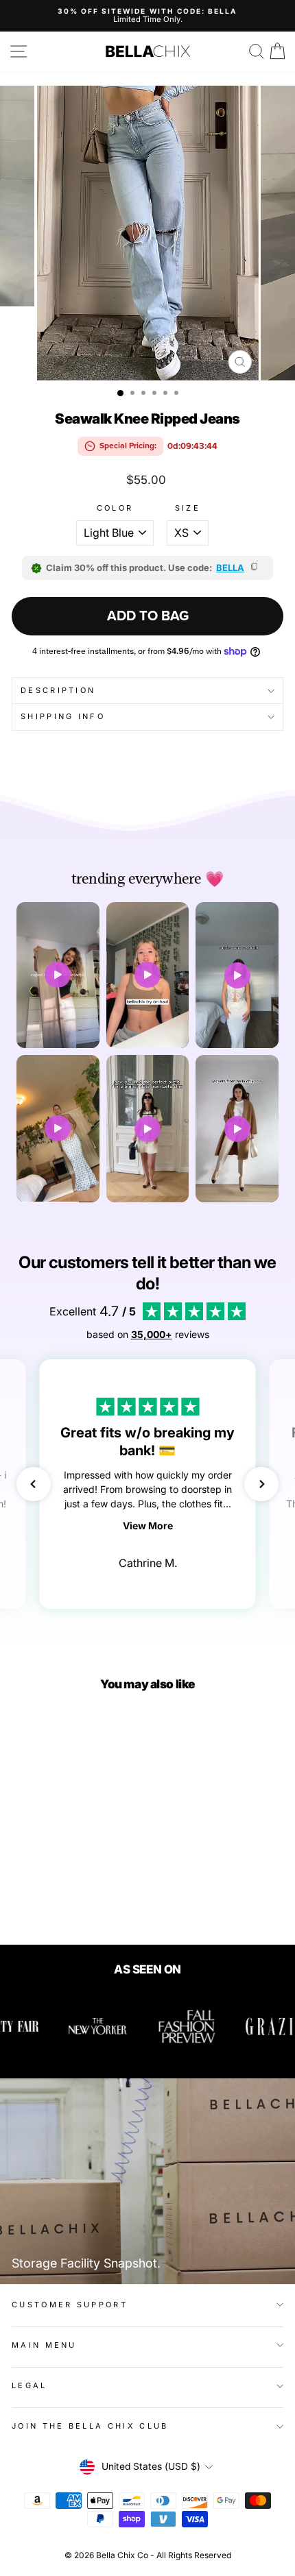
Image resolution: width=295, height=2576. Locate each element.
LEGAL (29, 2385)
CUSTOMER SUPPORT (70, 2305)
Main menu (44, 2345)
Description (58, 690)
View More (148, 1526)
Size (188, 508)
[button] (34, 1484)
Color (115, 508)
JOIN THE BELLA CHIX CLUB (90, 2426)
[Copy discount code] (255, 568)
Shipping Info (63, 716)
